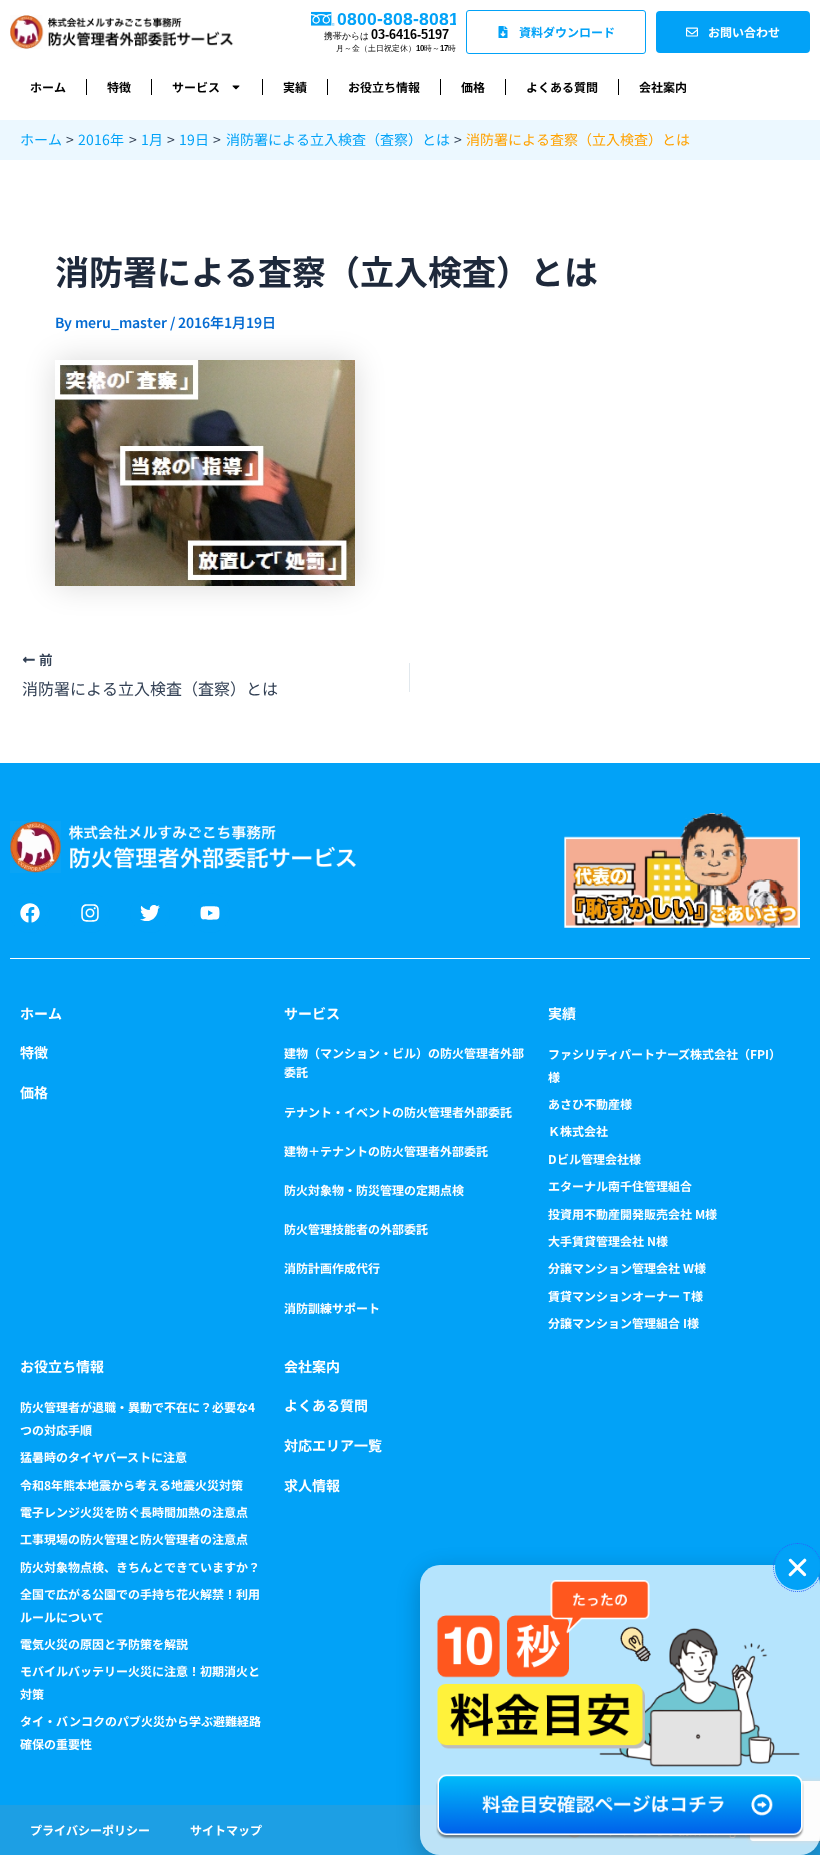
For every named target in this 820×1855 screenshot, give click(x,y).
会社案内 (663, 86)
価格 (473, 86)
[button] (797, 1567)
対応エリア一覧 (333, 1445)
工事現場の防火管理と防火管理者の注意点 (134, 1538)
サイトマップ (226, 1829)
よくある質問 (562, 86)
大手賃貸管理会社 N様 (608, 1240)
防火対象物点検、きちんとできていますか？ (140, 1566)
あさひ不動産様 (590, 1103)
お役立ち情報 (384, 86)
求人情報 (312, 1485)
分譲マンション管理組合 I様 (623, 1322)
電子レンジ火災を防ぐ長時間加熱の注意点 (134, 1511)
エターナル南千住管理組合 (620, 1185)
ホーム (48, 86)
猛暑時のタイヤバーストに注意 (103, 1456)
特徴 (119, 86)
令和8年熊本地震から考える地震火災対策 (131, 1484)
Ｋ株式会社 (578, 1130)
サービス (196, 86)
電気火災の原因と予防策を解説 (104, 1643)
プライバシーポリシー (90, 1829)
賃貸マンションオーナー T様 (625, 1295)
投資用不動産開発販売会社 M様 (632, 1213)
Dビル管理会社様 (594, 1158)
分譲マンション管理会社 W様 (627, 1267)
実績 (295, 86)
